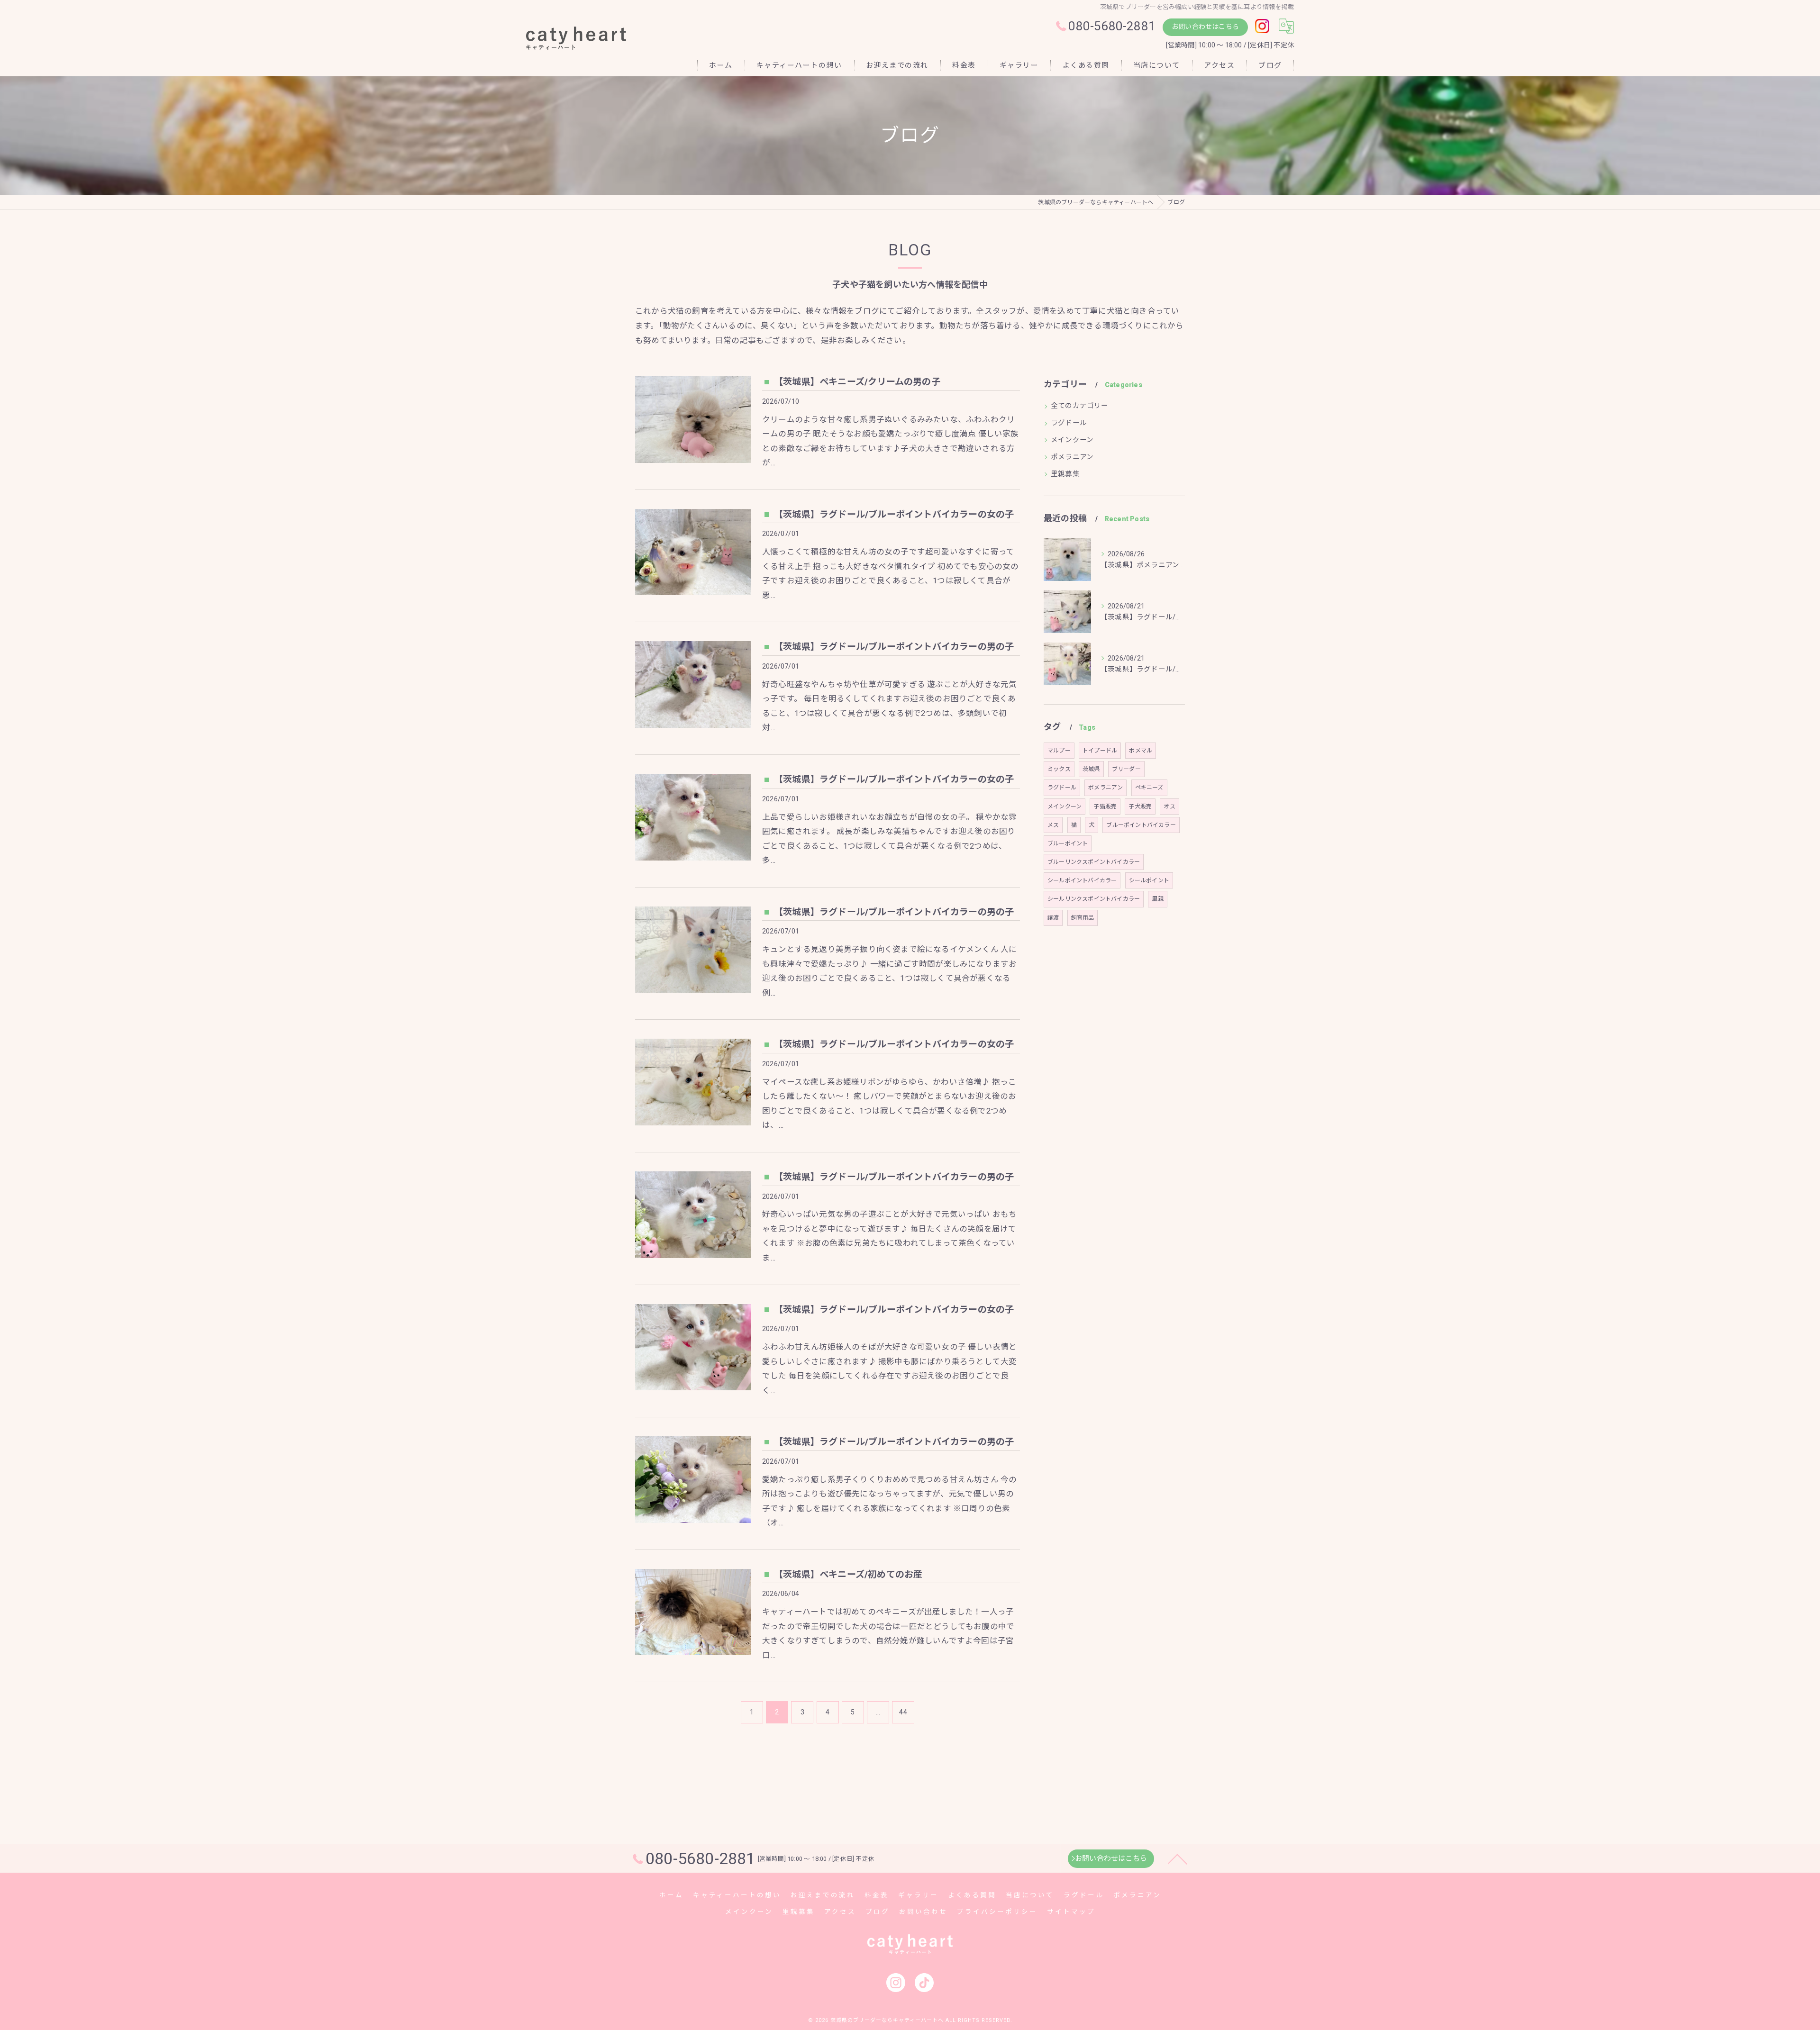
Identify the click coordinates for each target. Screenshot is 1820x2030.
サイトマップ (1071, 1912)
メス (1053, 825)
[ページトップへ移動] (1178, 1858)
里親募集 (1065, 474)
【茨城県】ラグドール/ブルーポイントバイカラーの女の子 (894, 514)
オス (1169, 807)
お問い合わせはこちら (1205, 27)
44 (903, 1712)
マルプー (1059, 751)
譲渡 (1053, 918)
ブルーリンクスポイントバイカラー (1094, 862)
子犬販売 (1140, 807)
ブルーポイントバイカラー (1141, 825)
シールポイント (1149, 880)
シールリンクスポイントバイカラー (1094, 899)
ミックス (1059, 769)
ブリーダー (1126, 769)
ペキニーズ (1149, 788)
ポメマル (1141, 751)
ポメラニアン (1072, 457)
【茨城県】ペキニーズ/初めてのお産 (848, 1574)
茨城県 (1091, 769)
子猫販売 (1105, 807)
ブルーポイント (1068, 843)
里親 (1157, 899)
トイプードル (1100, 751)
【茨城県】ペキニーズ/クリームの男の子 (857, 382)
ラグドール (1069, 423)
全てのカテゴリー (1080, 406)
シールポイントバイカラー (1082, 880)
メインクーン (1072, 440)
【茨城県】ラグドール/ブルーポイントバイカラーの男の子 (894, 647)
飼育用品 (1083, 918)
